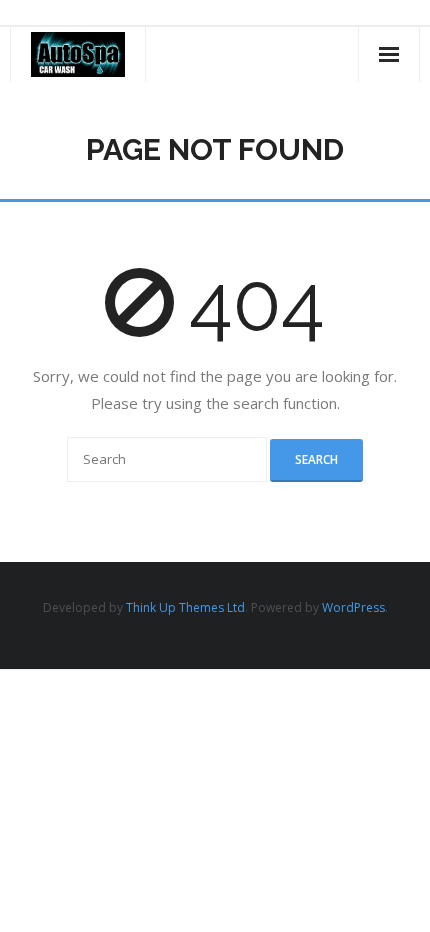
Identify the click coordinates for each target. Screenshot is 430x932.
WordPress (353, 607)
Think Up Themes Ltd (185, 607)
